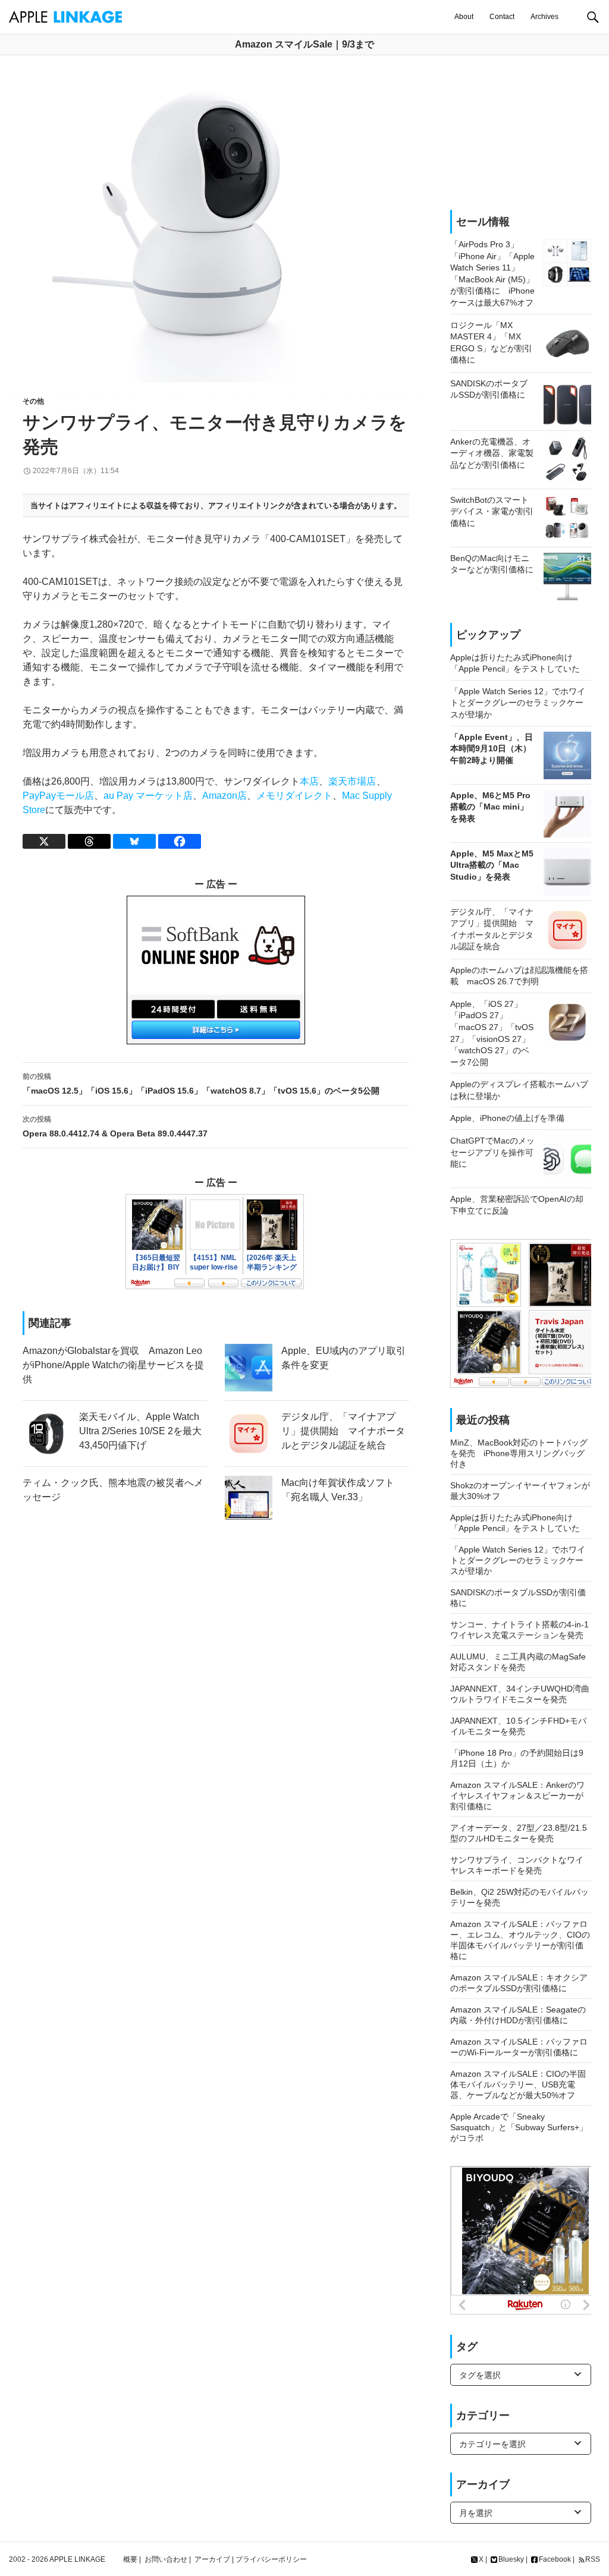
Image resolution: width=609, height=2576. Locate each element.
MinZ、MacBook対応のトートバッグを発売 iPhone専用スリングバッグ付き (519, 1453)
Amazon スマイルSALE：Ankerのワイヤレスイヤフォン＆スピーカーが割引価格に (517, 1796)
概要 (130, 2559)
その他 (33, 401)
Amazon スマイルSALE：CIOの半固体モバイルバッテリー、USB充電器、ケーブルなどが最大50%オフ (518, 2084)
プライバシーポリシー (271, 2559)
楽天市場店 (352, 781)
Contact (502, 17)
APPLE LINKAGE (77, 2559)
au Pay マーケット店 (148, 796)
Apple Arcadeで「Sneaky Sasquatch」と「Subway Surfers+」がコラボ (519, 2127)
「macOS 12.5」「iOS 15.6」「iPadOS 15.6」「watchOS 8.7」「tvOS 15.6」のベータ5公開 (201, 1084)
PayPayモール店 (58, 796)
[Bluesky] (134, 841)
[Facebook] (180, 841)
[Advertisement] (521, 133)
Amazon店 (225, 796)
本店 (309, 781)
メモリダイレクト (294, 796)
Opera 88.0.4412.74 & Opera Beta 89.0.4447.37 (115, 1127)
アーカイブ (212, 2559)
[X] (44, 841)
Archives (544, 17)
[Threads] (89, 841)
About (464, 17)
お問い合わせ (166, 2559)
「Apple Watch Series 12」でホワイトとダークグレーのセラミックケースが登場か (518, 1560)
